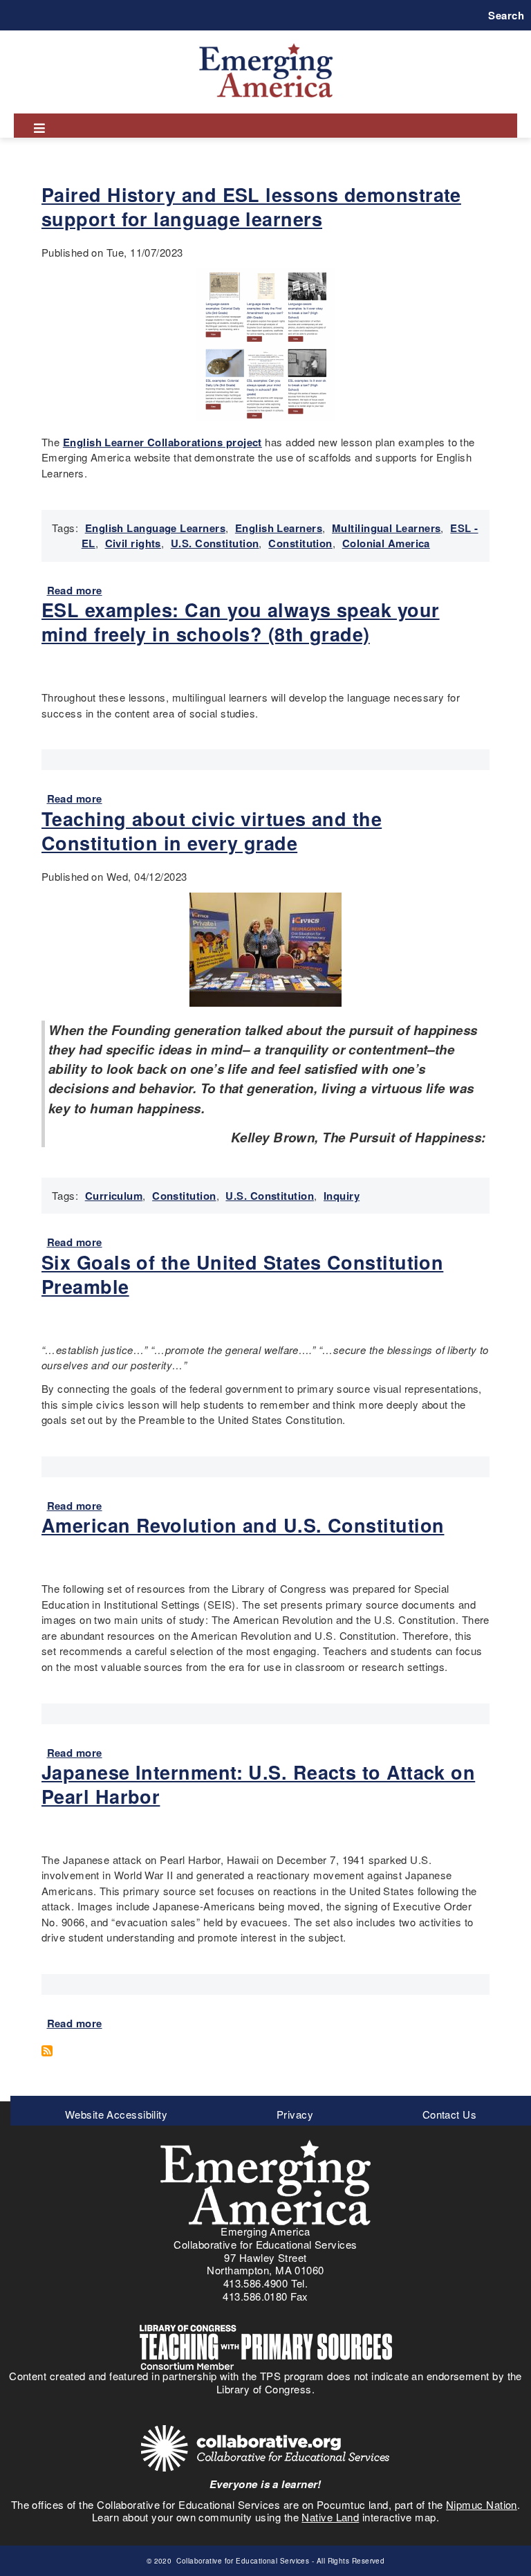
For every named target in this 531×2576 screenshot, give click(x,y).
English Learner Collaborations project (162, 442)
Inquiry (342, 1196)
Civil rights (133, 543)
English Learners (279, 528)
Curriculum (114, 1196)
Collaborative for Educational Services (242, 2561)
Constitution (300, 543)
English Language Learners (155, 528)
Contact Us (450, 2114)
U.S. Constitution (215, 543)
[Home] (266, 43)
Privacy (295, 2114)
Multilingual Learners (386, 528)
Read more (75, 590)
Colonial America (386, 543)
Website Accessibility (116, 2114)
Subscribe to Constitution (52, 2051)
